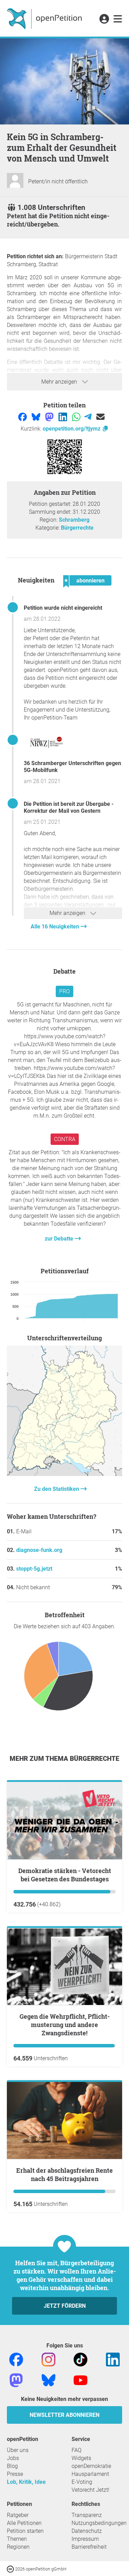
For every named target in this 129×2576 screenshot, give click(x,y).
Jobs (13, 2458)
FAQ (77, 2450)
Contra (65, 1139)
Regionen (18, 2547)
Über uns (18, 2450)
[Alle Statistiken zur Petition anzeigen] (64, 1474)
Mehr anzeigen (60, 382)
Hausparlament (90, 2474)
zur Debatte (60, 1239)
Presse (15, 2474)
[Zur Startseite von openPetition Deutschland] (45, 18)
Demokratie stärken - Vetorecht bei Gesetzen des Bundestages (65, 1875)
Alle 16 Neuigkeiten (56, 927)
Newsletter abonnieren (64, 2415)
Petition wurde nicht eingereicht (63, 608)
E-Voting (82, 2482)
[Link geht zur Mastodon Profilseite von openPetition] (16, 2380)
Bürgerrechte (77, 528)
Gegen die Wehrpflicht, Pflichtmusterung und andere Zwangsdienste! (65, 2025)
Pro (64, 991)
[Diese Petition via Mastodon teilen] (50, 417)
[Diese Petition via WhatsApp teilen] (77, 417)
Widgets (81, 2458)
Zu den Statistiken (57, 1489)
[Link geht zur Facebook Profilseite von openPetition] (16, 2359)
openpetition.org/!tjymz (72, 429)
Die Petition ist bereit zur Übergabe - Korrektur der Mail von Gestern (69, 807)
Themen (17, 2539)
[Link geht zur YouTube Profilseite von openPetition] (80, 2380)
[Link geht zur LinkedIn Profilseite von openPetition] (113, 2359)
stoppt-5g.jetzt (34, 1569)
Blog (12, 2466)
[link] (118, 19)
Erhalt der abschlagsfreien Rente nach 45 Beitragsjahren (64, 2174)
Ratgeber (18, 2515)
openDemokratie (91, 2466)
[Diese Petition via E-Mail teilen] (100, 417)
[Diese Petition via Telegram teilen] (89, 417)
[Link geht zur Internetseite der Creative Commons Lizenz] (11, 2569)
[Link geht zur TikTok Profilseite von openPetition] (80, 2359)
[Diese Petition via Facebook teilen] (23, 417)
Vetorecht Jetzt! (90, 2490)
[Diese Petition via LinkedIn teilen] (63, 417)
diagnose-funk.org (39, 1550)
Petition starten (25, 2531)
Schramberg (74, 520)
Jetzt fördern (65, 2306)
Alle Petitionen (24, 2523)
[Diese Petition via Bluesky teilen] (37, 417)
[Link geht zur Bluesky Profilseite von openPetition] (49, 2380)
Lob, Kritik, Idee (26, 2482)
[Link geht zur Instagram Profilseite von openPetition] (49, 2359)
